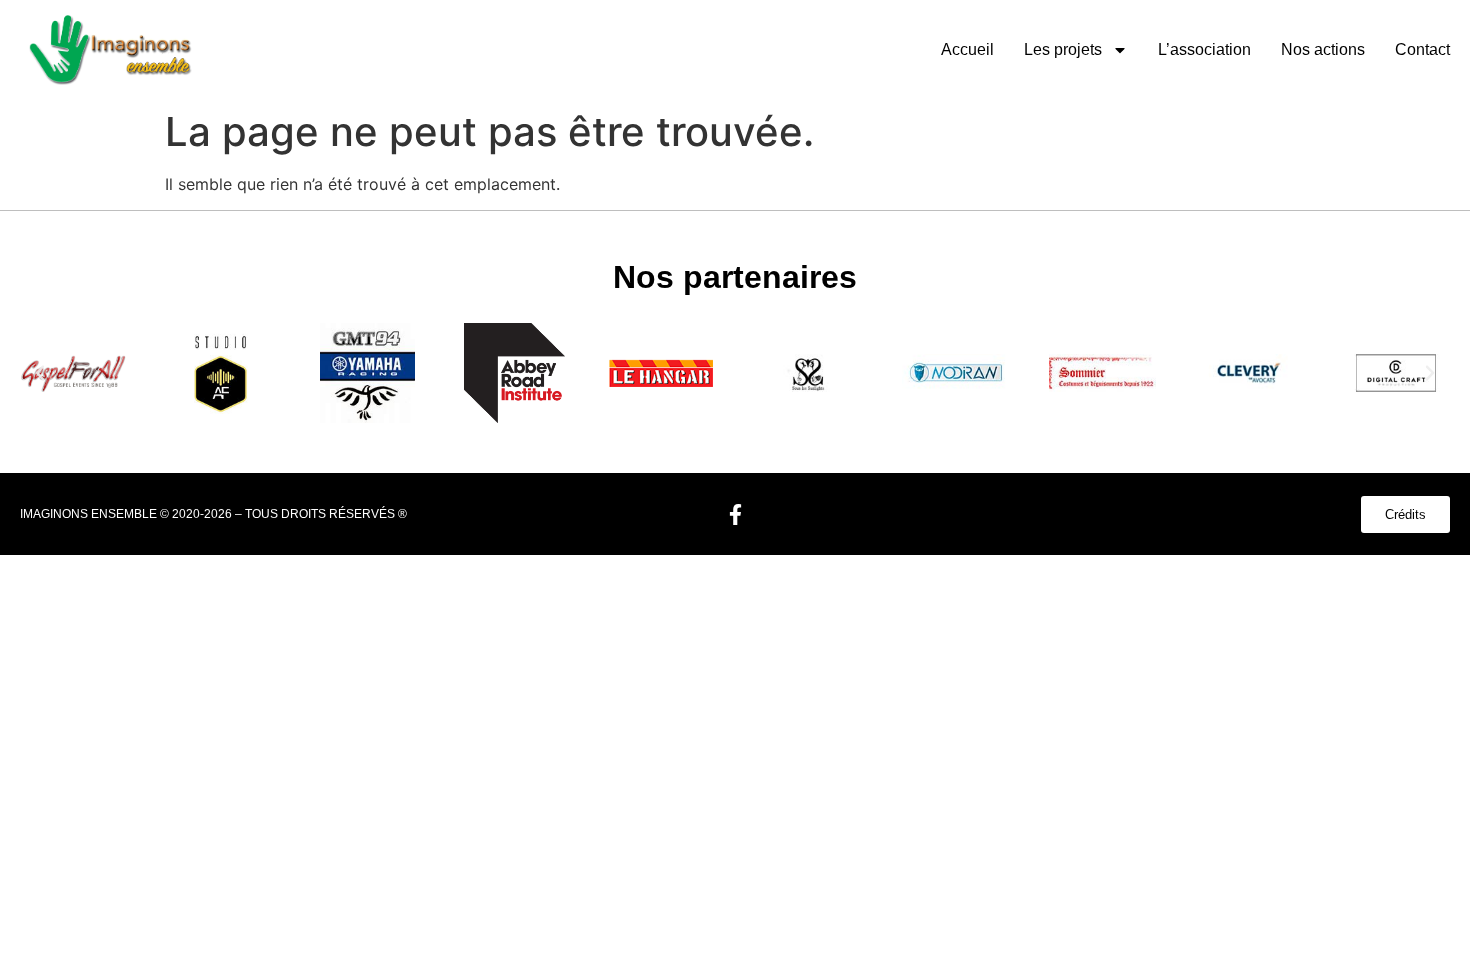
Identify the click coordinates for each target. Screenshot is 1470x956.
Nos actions (1323, 49)
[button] (40, 373)
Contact (1422, 49)
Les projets (1063, 49)
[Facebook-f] (735, 514)
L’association (1204, 49)
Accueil (967, 49)
